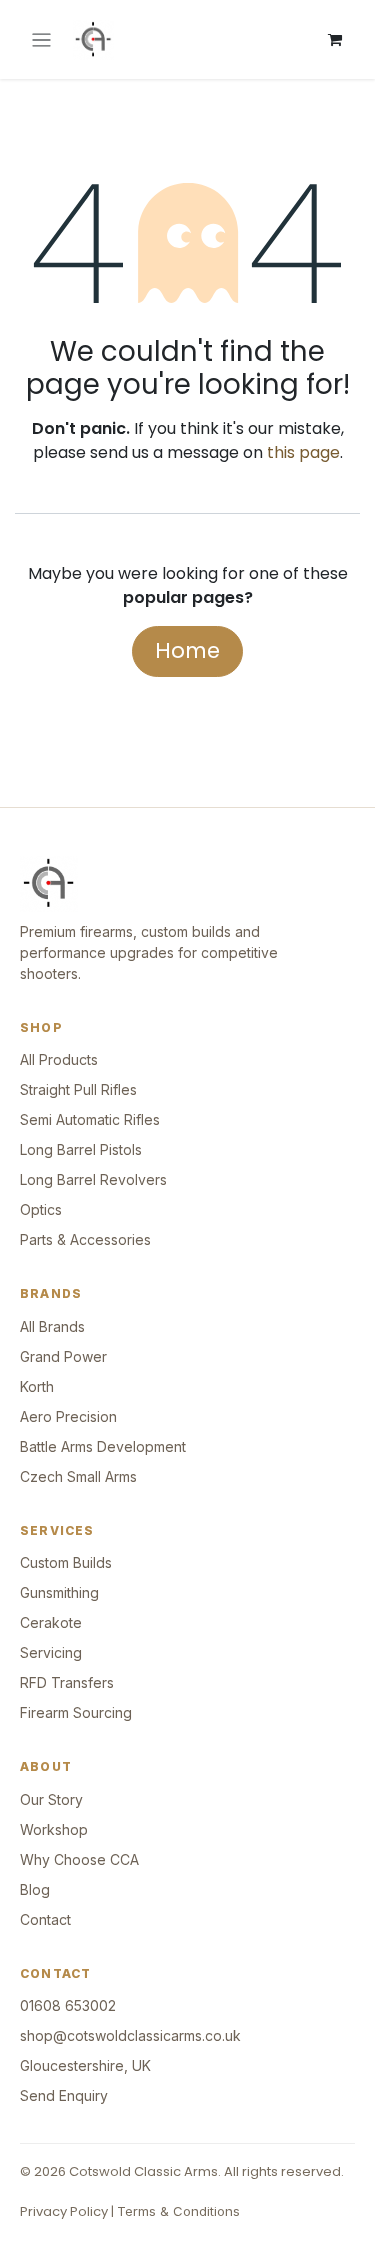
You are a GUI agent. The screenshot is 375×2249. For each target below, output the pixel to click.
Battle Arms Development (103, 1446)
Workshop (54, 1829)
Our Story (51, 1799)
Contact (45, 1919)
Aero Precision (68, 1416)
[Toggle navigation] (41, 39)
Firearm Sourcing (76, 1712)
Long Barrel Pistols (81, 1149)
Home (187, 650)
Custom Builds (66, 1562)
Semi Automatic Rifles (90, 1119)
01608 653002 (68, 2005)
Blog (35, 1889)
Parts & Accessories (85, 1239)
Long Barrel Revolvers (93, 1179)
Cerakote (51, 1622)
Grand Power (63, 1356)
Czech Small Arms (78, 1476)
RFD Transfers (67, 1682)
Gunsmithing (59, 1592)
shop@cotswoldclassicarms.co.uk (130, 2035)
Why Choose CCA (79, 1859)
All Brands (52, 1326)
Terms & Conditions (178, 2211)
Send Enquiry (64, 2095)
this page (303, 452)
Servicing (51, 1652)
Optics (41, 1209)
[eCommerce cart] (335, 40)
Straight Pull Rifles (78, 1089)
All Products (59, 1059)
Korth (37, 1386)
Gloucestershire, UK (85, 2065)
